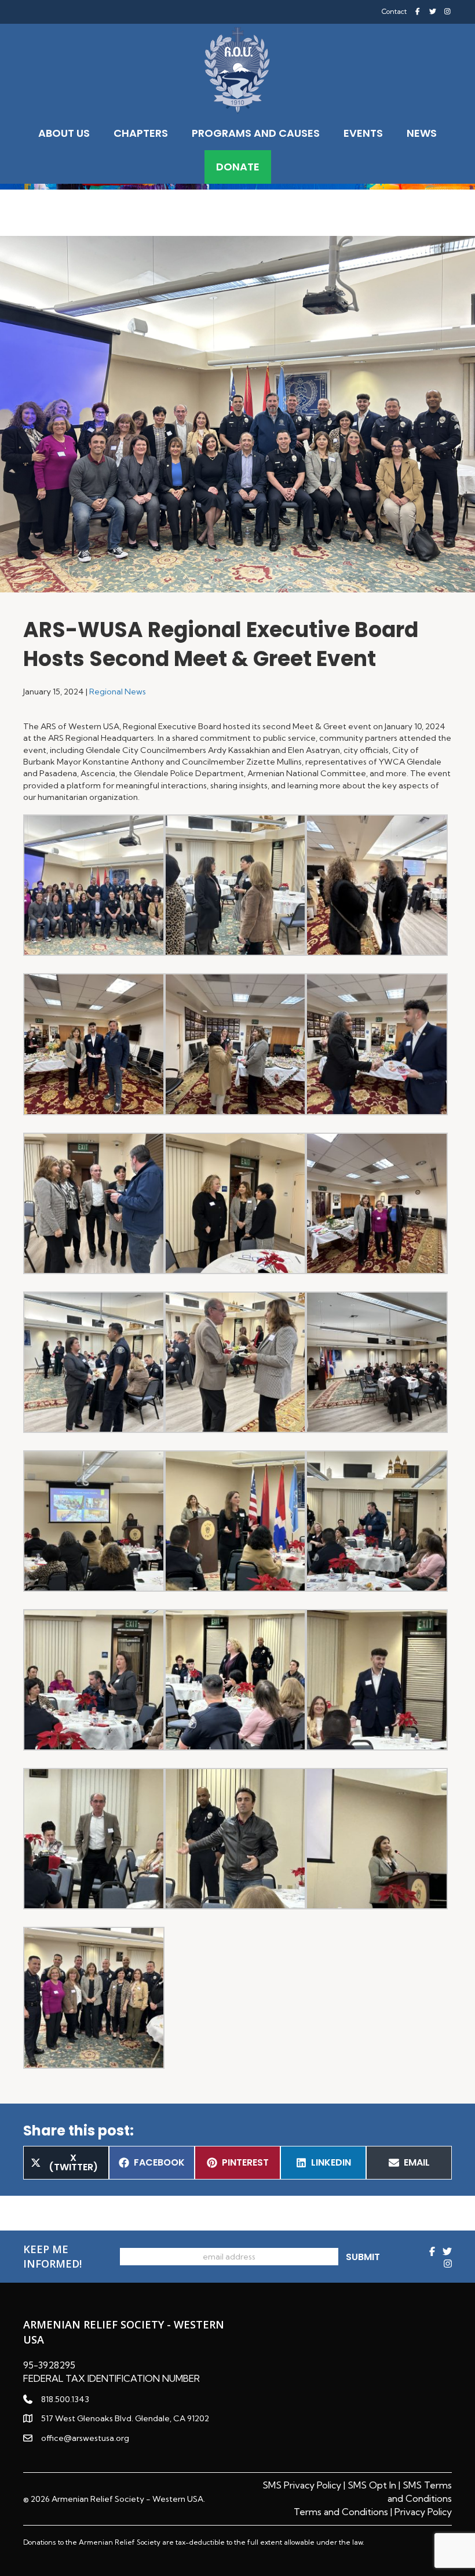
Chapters (141, 133)
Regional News (118, 692)
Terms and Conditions (341, 2512)
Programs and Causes (256, 133)
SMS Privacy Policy (302, 2485)
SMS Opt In (372, 2485)
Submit (363, 2257)
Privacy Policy (423, 2512)
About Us (64, 133)
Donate (238, 167)
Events (363, 133)
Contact (394, 12)
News (422, 133)
